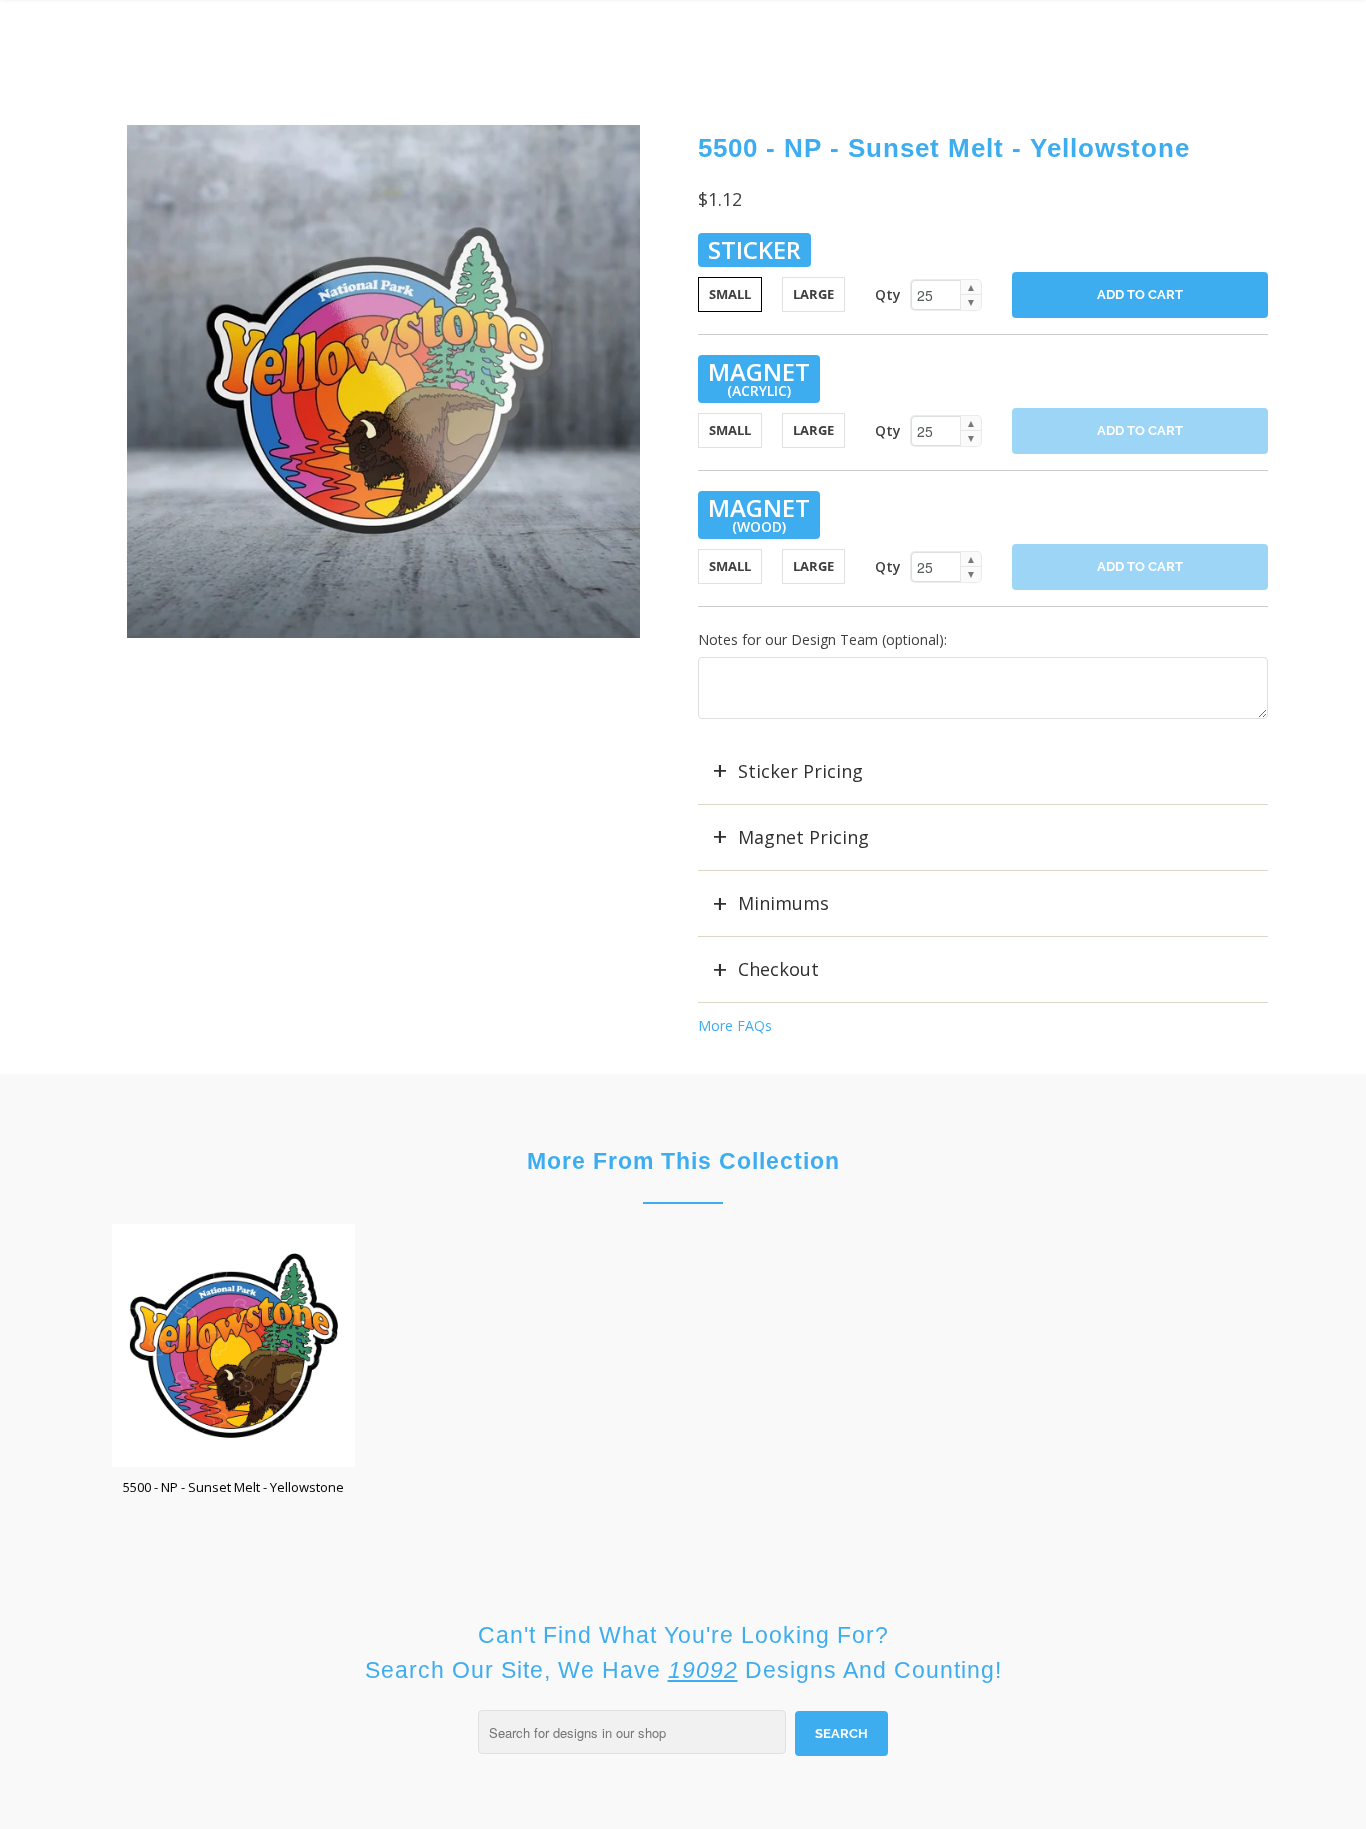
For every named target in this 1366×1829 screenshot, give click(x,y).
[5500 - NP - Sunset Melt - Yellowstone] (383, 381)
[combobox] (632, 1732)
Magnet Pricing (803, 837)
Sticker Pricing (800, 771)
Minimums (783, 903)
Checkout (778, 969)
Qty (888, 294)
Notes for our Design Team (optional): (822, 639)
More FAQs (735, 1025)
